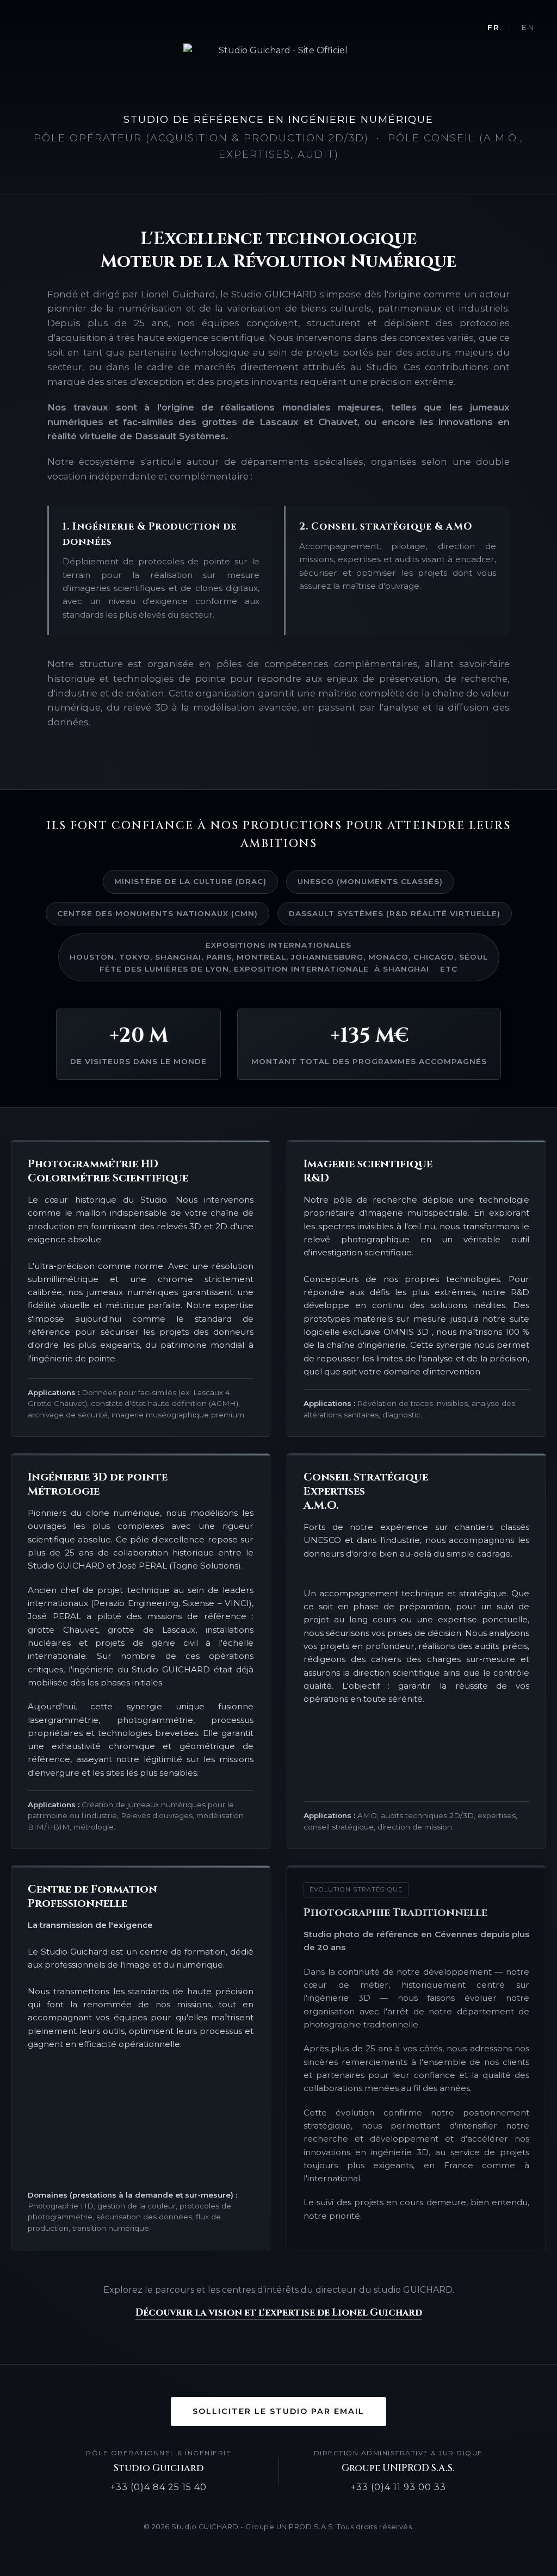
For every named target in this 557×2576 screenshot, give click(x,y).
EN (528, 27)
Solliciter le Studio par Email (278, 2411)
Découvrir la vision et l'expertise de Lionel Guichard (279, 2313)
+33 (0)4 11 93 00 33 (398, 2487)
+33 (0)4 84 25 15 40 (159, 2487)
